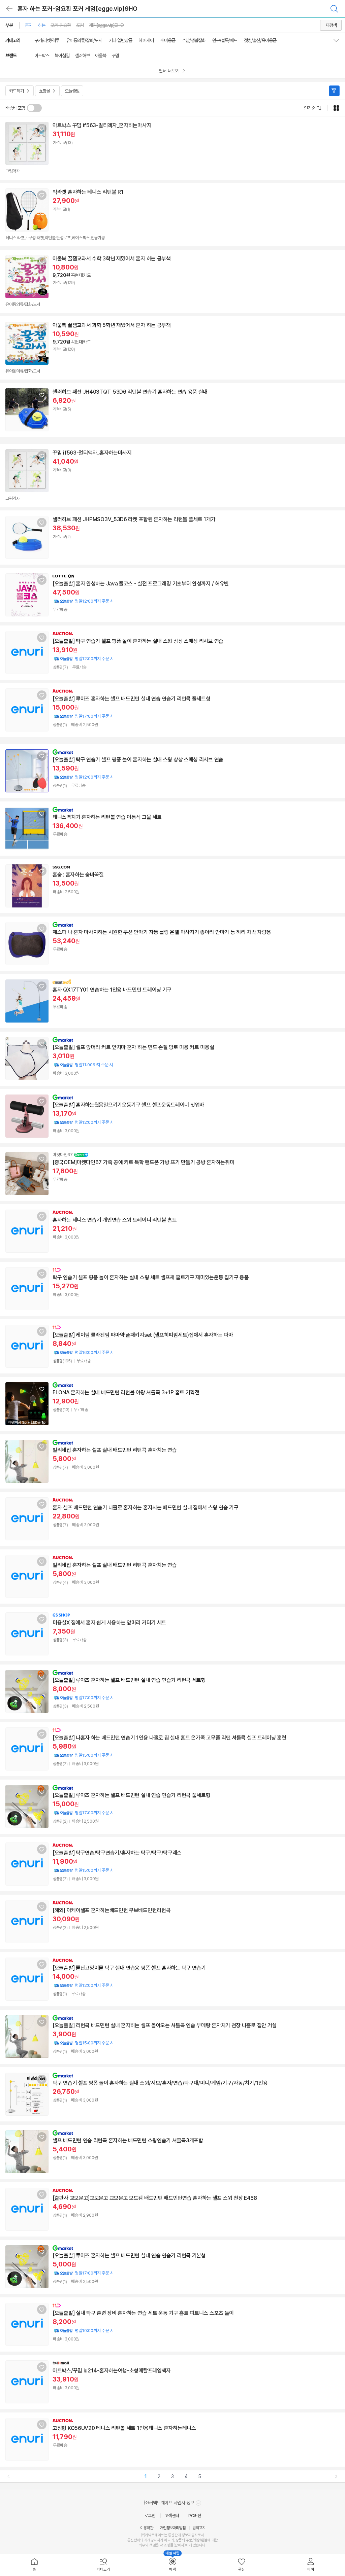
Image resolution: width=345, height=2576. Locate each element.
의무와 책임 (147, 2545)
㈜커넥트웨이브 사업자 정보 (170, 2503)
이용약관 (147, 2528)
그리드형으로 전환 (336, 108)
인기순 (309, 108)
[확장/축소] (339, 40)
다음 (336, 2476)
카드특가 (17, 91)
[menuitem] (35, 2565)
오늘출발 (72, 91)
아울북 (101, 56)
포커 (80, 25)
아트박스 (42, 56)
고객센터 (172, 2516)
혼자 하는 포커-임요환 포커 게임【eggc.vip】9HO (77, 9)
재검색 (331, 25)
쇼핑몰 (44, 91)
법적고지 (199, 2528)
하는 (41, 25)
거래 (147, 2540)
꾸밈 (115, 56)
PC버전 (195, 2516)
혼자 (29, 25)
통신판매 (134, 2540)
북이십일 (62, 56)
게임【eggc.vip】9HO (106, 25)
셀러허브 (82, 56)
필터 (334, 91)
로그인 (150, 2516)
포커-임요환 (61, 25)
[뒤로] (9, 9)
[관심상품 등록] (42, 129)
